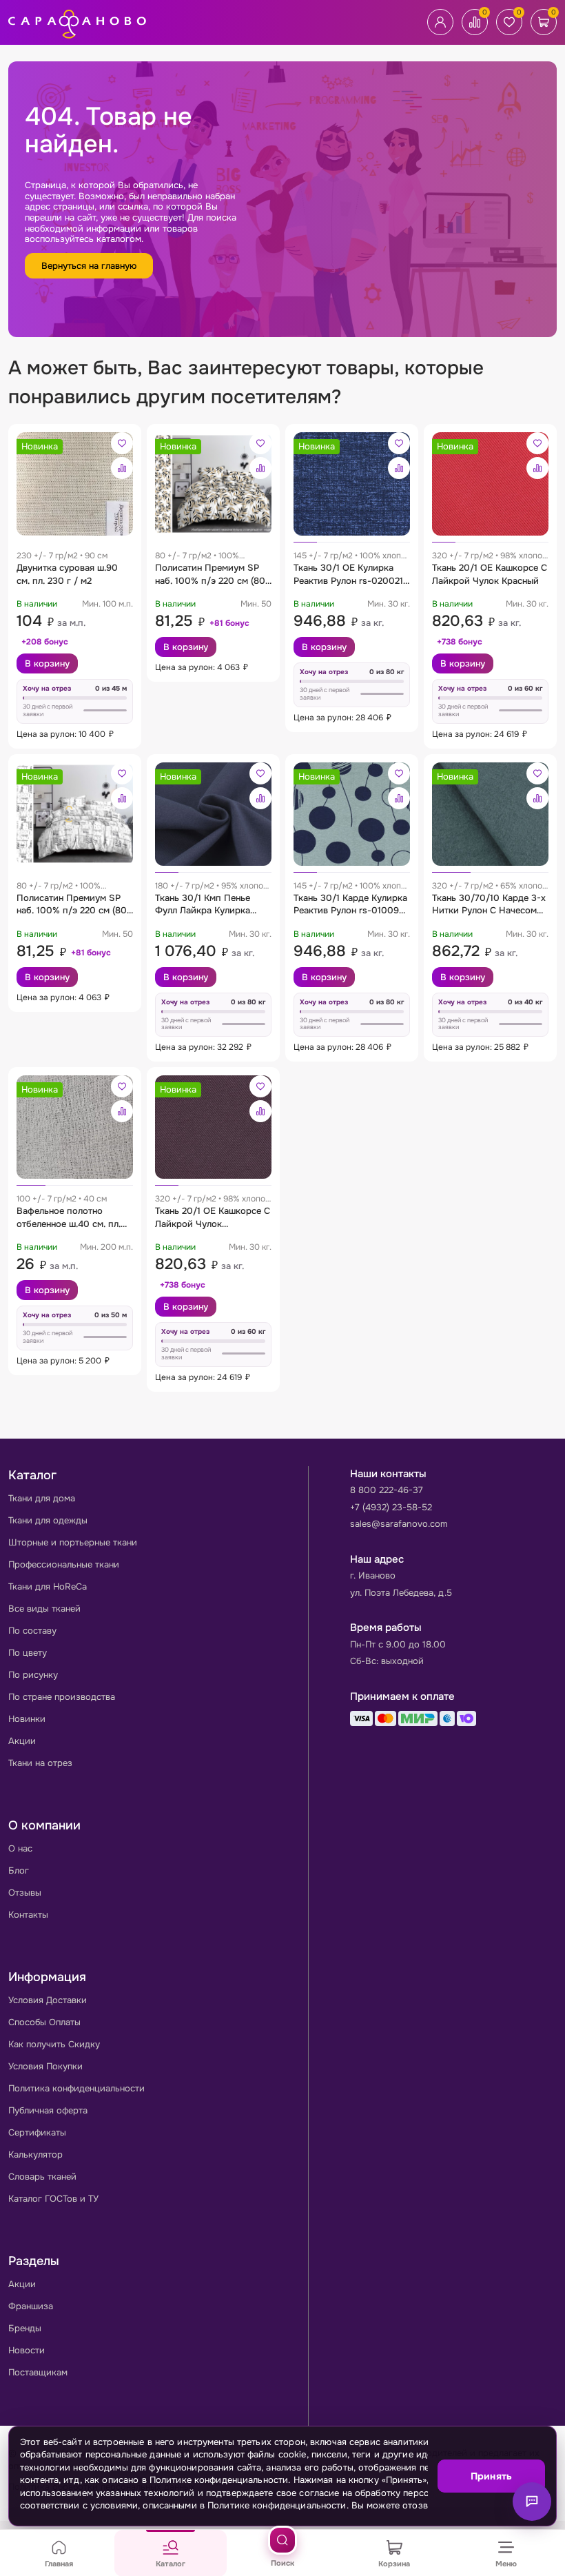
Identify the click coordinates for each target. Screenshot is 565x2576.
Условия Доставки (48, 2000)
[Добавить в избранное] (122, 443)
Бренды (25, 2328)
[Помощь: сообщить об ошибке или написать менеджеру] (532, 2502)
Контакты (28, 1915)
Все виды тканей (44, 1609)
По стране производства (62, 1697)
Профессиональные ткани (64, 1564)
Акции (22, 1741)
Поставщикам (38, 2372)
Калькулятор (35, 2154)
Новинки (27, 1719)
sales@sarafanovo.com (399, 1524)
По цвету (28, 1653)
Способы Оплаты (44, 2022)
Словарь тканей (42, 2177)
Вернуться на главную (89, 266)
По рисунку (33, 1675)
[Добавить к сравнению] (122, 468)
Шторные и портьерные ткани (73, 1542)
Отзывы (25, 1893)
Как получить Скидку (54, 2044)
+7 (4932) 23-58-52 (391, 1507)
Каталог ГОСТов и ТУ (53, 2199)
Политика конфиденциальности (76, 2088)
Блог (19, 1870)
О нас (20, 1848)
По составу (32, 1631)
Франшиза (31, 2306)
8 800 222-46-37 (387, 1490)
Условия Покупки (45, 2066)
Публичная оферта (48, 2110)
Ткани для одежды (48, 1520)
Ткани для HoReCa (48, 1586)
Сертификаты (37, 2132)
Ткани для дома (42, 1498)
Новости (27, 2350)
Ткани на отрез (40, 1763)
